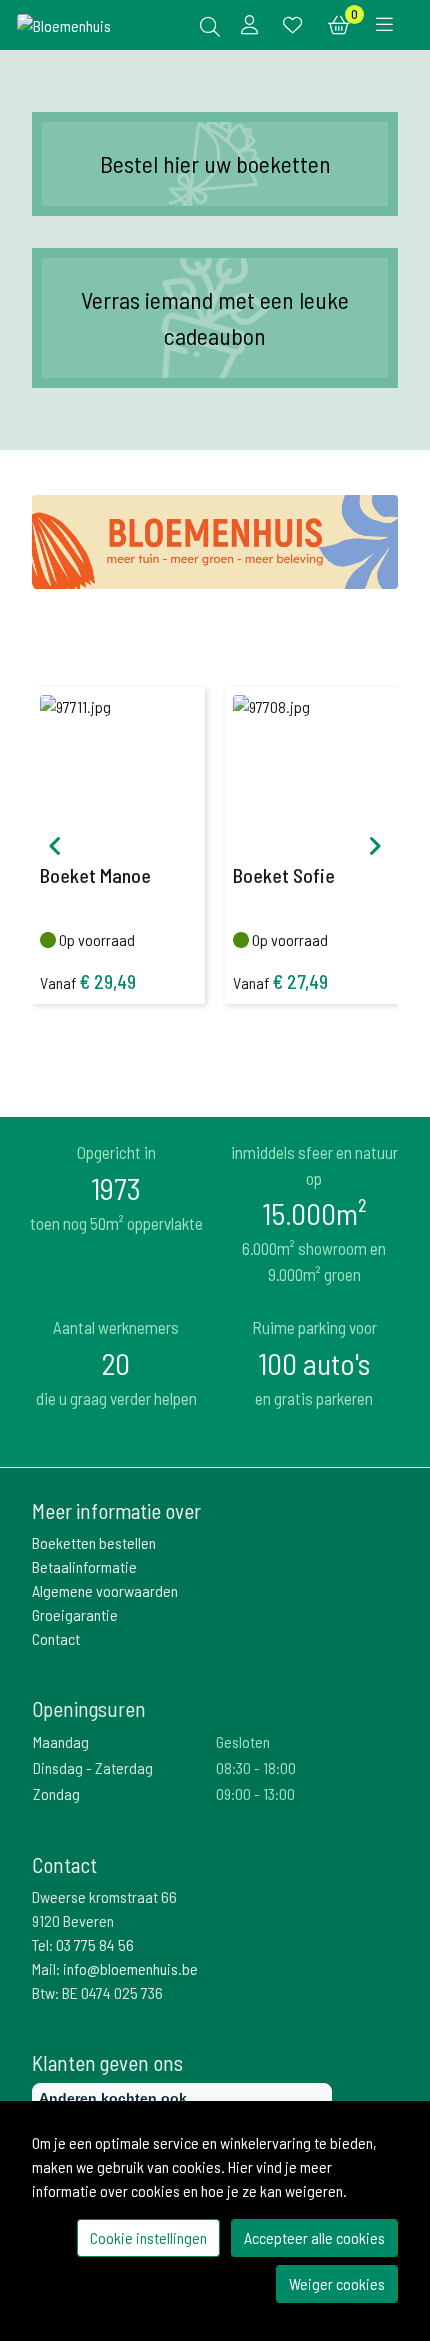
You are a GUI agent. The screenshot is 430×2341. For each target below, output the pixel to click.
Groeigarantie (75, 1614)
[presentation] (55, 846)
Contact (56, 1638)
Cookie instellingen (148, 2237)
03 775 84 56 (95, 1944)
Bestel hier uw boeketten (215, 163)
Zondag (56, 1793)
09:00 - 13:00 (255, 1793)
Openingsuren (89, 1708)
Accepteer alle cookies (314, 2237)
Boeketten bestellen (94, 1542)
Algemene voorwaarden (105, 1590)
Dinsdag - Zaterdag (93, 1767)
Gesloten (243, 1741)
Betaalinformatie (84, 1566)
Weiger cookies (337, 2283)
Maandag (61, 1741)
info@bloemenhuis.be (130, 1968)
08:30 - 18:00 (256, 1767)
